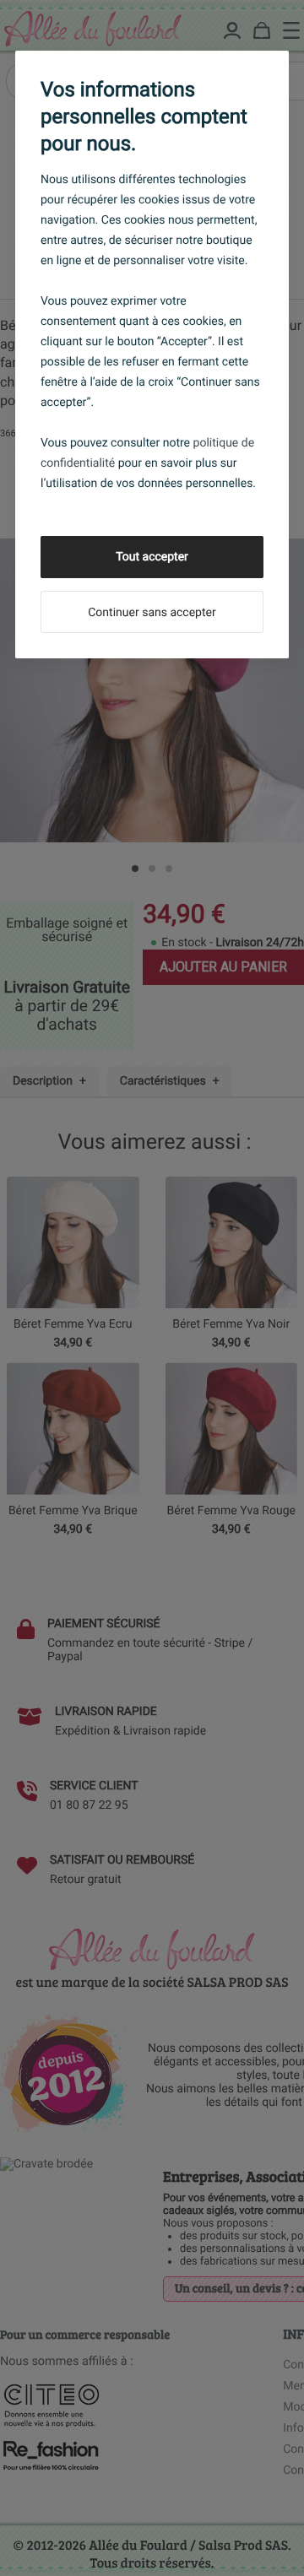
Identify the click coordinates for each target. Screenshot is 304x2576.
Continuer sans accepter (152, 613)
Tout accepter (152, 557)
